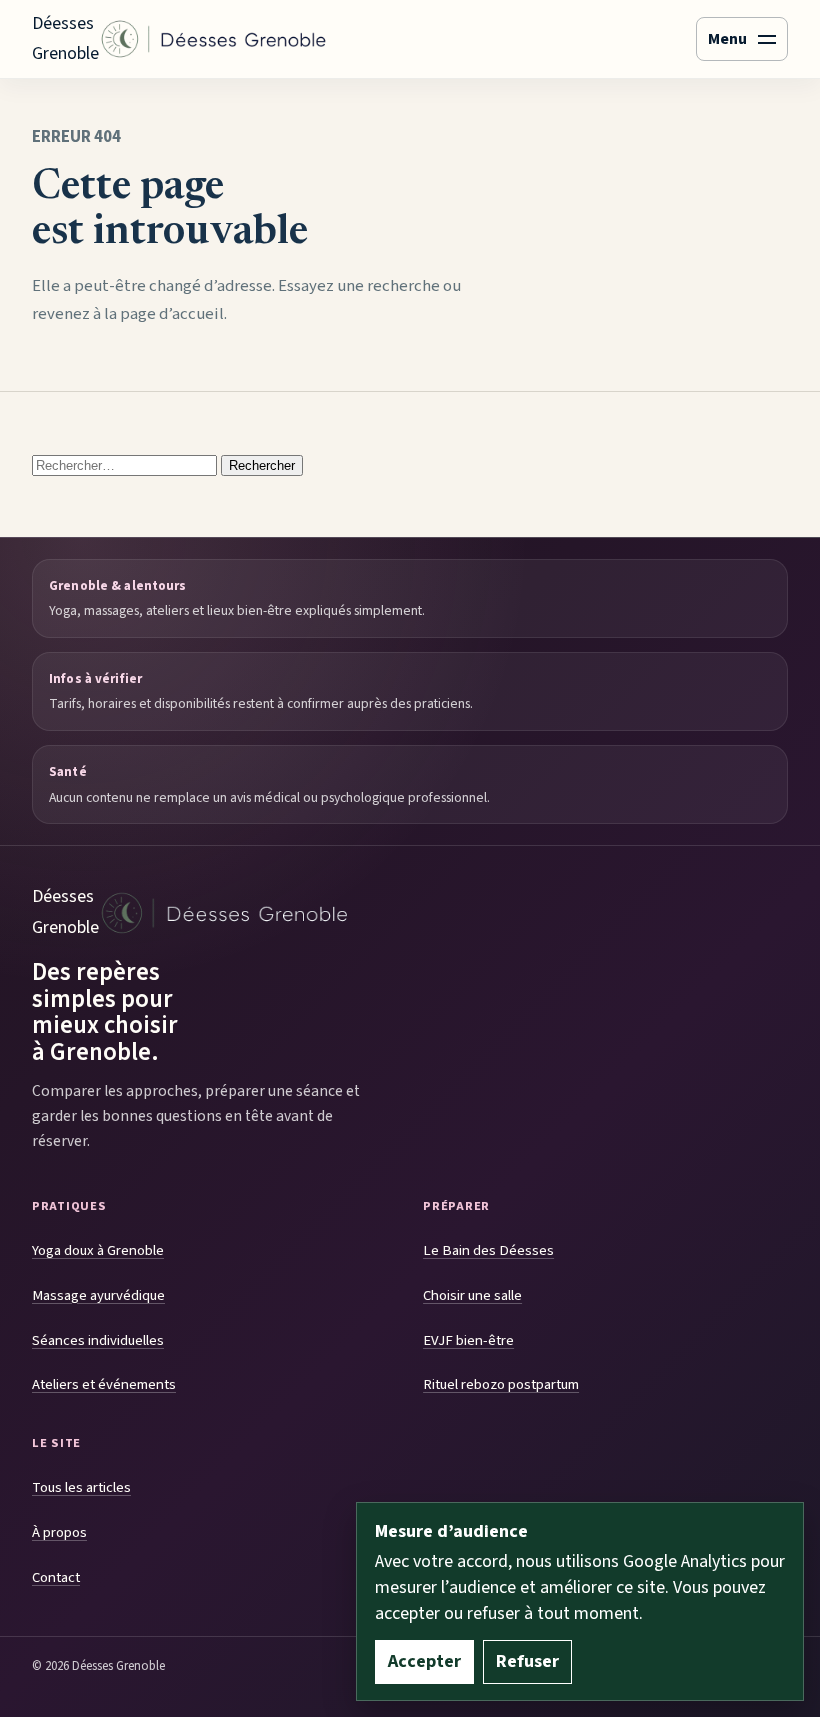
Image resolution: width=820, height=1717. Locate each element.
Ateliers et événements (104, 1384)
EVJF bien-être (468, 1340)
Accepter (424, 1661)
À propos (59, 1532)
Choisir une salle (472, 1295)
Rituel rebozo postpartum (501, 1384)
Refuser (527, 1661)
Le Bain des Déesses (488, 1250)
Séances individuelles (98, 1340)
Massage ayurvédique (98, 1295)
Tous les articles (81, 1487)
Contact (56, 1577)
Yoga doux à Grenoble (98, 1250)
